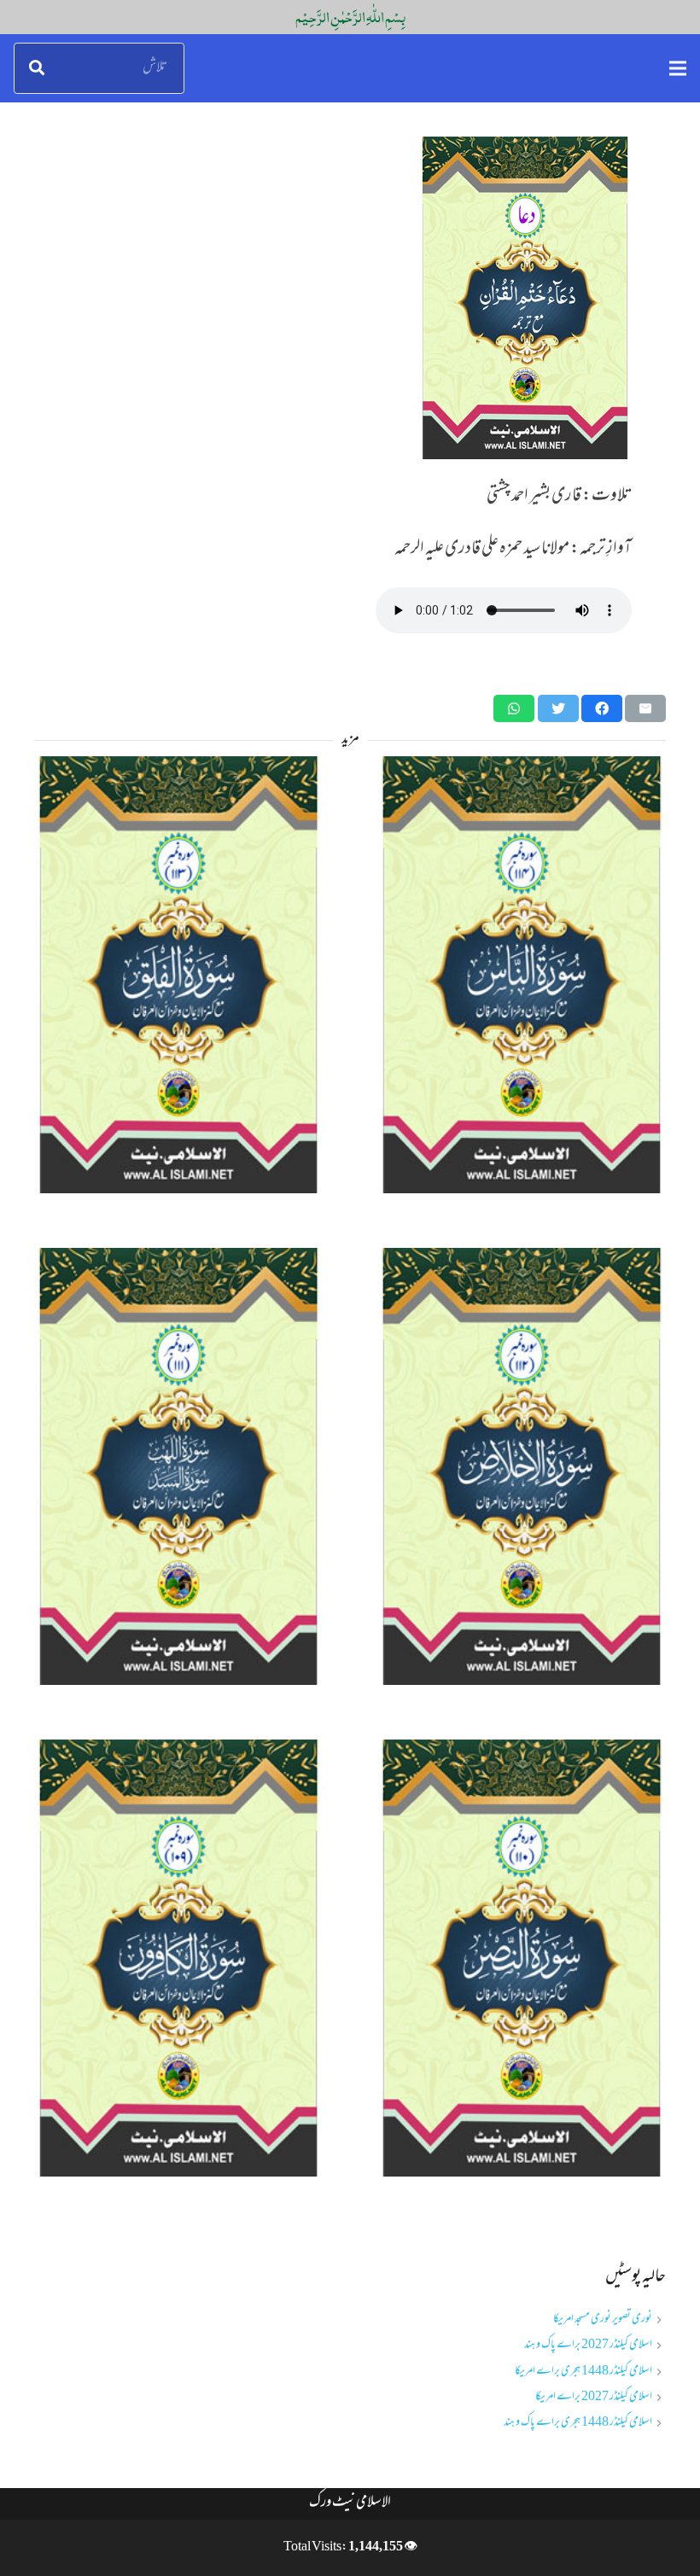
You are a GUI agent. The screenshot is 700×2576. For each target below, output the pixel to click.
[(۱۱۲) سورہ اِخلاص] (522, 1466)
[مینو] (678, 68)
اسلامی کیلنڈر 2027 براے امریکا (594, 2397)
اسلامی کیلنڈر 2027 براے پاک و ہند (588, 2345)
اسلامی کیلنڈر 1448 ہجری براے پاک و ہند (578, 2423)
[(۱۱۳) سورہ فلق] (178, 975)
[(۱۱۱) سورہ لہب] (178, 1466)
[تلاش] (37, 68)
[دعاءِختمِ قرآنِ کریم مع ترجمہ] (350, 298)
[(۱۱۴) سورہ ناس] (522, 975)
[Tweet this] (558, 708)
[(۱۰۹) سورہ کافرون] (178, 1958)
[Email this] (645, 708)
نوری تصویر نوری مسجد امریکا (603, 2320)
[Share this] (602, 708)
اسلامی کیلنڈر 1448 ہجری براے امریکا (583, 2372)
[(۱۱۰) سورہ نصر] (522, 1958)
